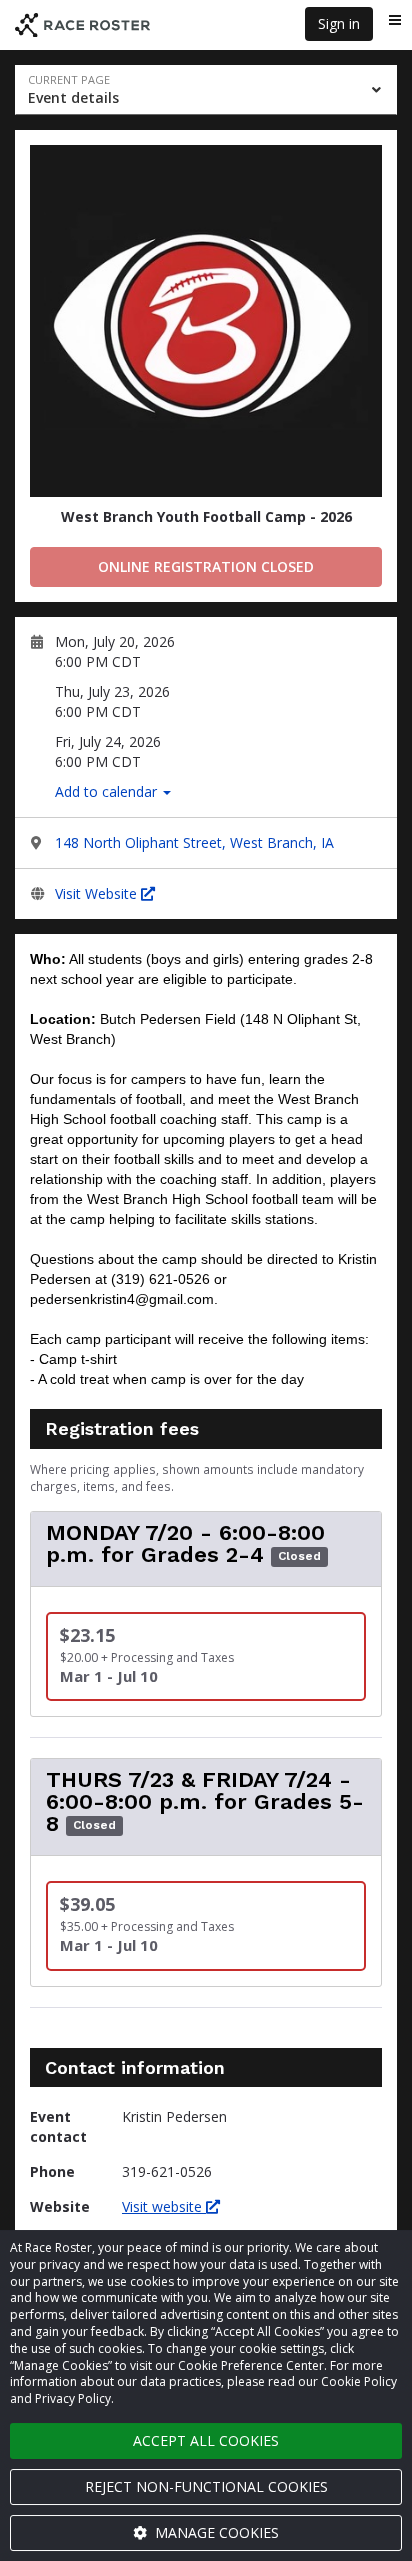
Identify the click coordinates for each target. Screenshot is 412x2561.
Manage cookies (215, 2532)
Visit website (164, 2206)
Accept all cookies (206, 2440)
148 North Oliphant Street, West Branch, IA (194, 842)
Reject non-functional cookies (206, 2486)
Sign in (339, 23)
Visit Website (98, 893)
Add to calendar (108, 791)
